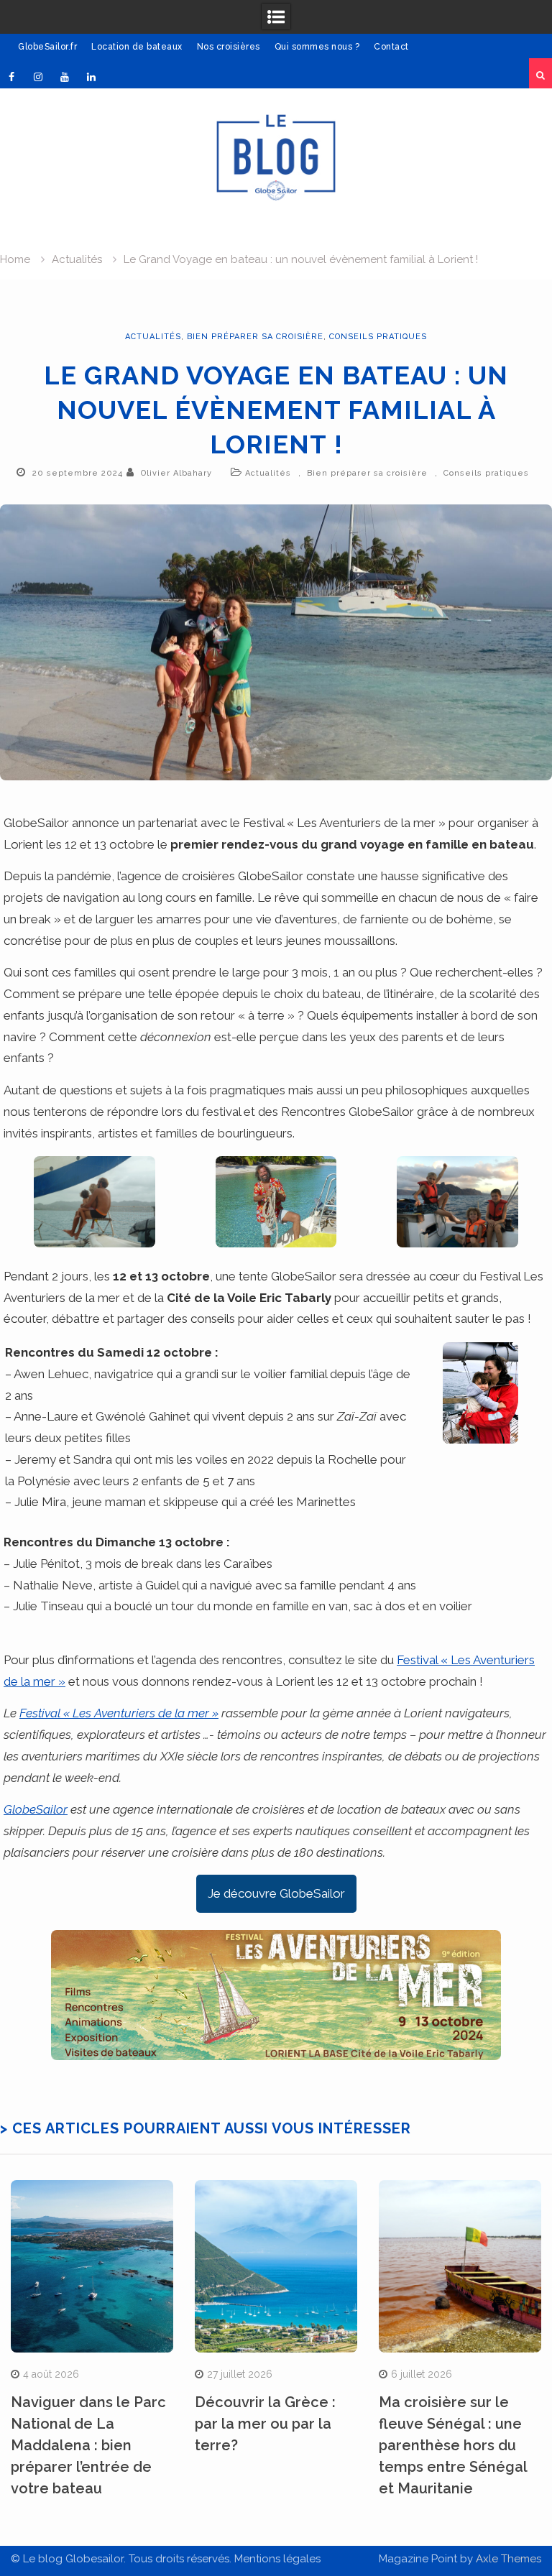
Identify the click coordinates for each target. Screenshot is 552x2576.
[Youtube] (65, 77)
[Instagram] (38, 77)
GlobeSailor (36, 1809)
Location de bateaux (137, 47)
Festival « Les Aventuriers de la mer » (119, 1713)
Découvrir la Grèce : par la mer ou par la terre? (265, 2424)
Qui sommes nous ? (317, 47)
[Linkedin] (91, 77)
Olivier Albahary (176, 473)
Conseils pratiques (378, 337)
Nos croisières (229, 47)
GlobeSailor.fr (47, 47)
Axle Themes (509, 2559)
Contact (391, 47)
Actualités (153, 337)
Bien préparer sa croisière (255, 337)
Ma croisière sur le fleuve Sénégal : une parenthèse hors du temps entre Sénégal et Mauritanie (453, 2445)
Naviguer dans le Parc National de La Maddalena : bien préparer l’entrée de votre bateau (88, 2445)
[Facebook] (11, 77)
